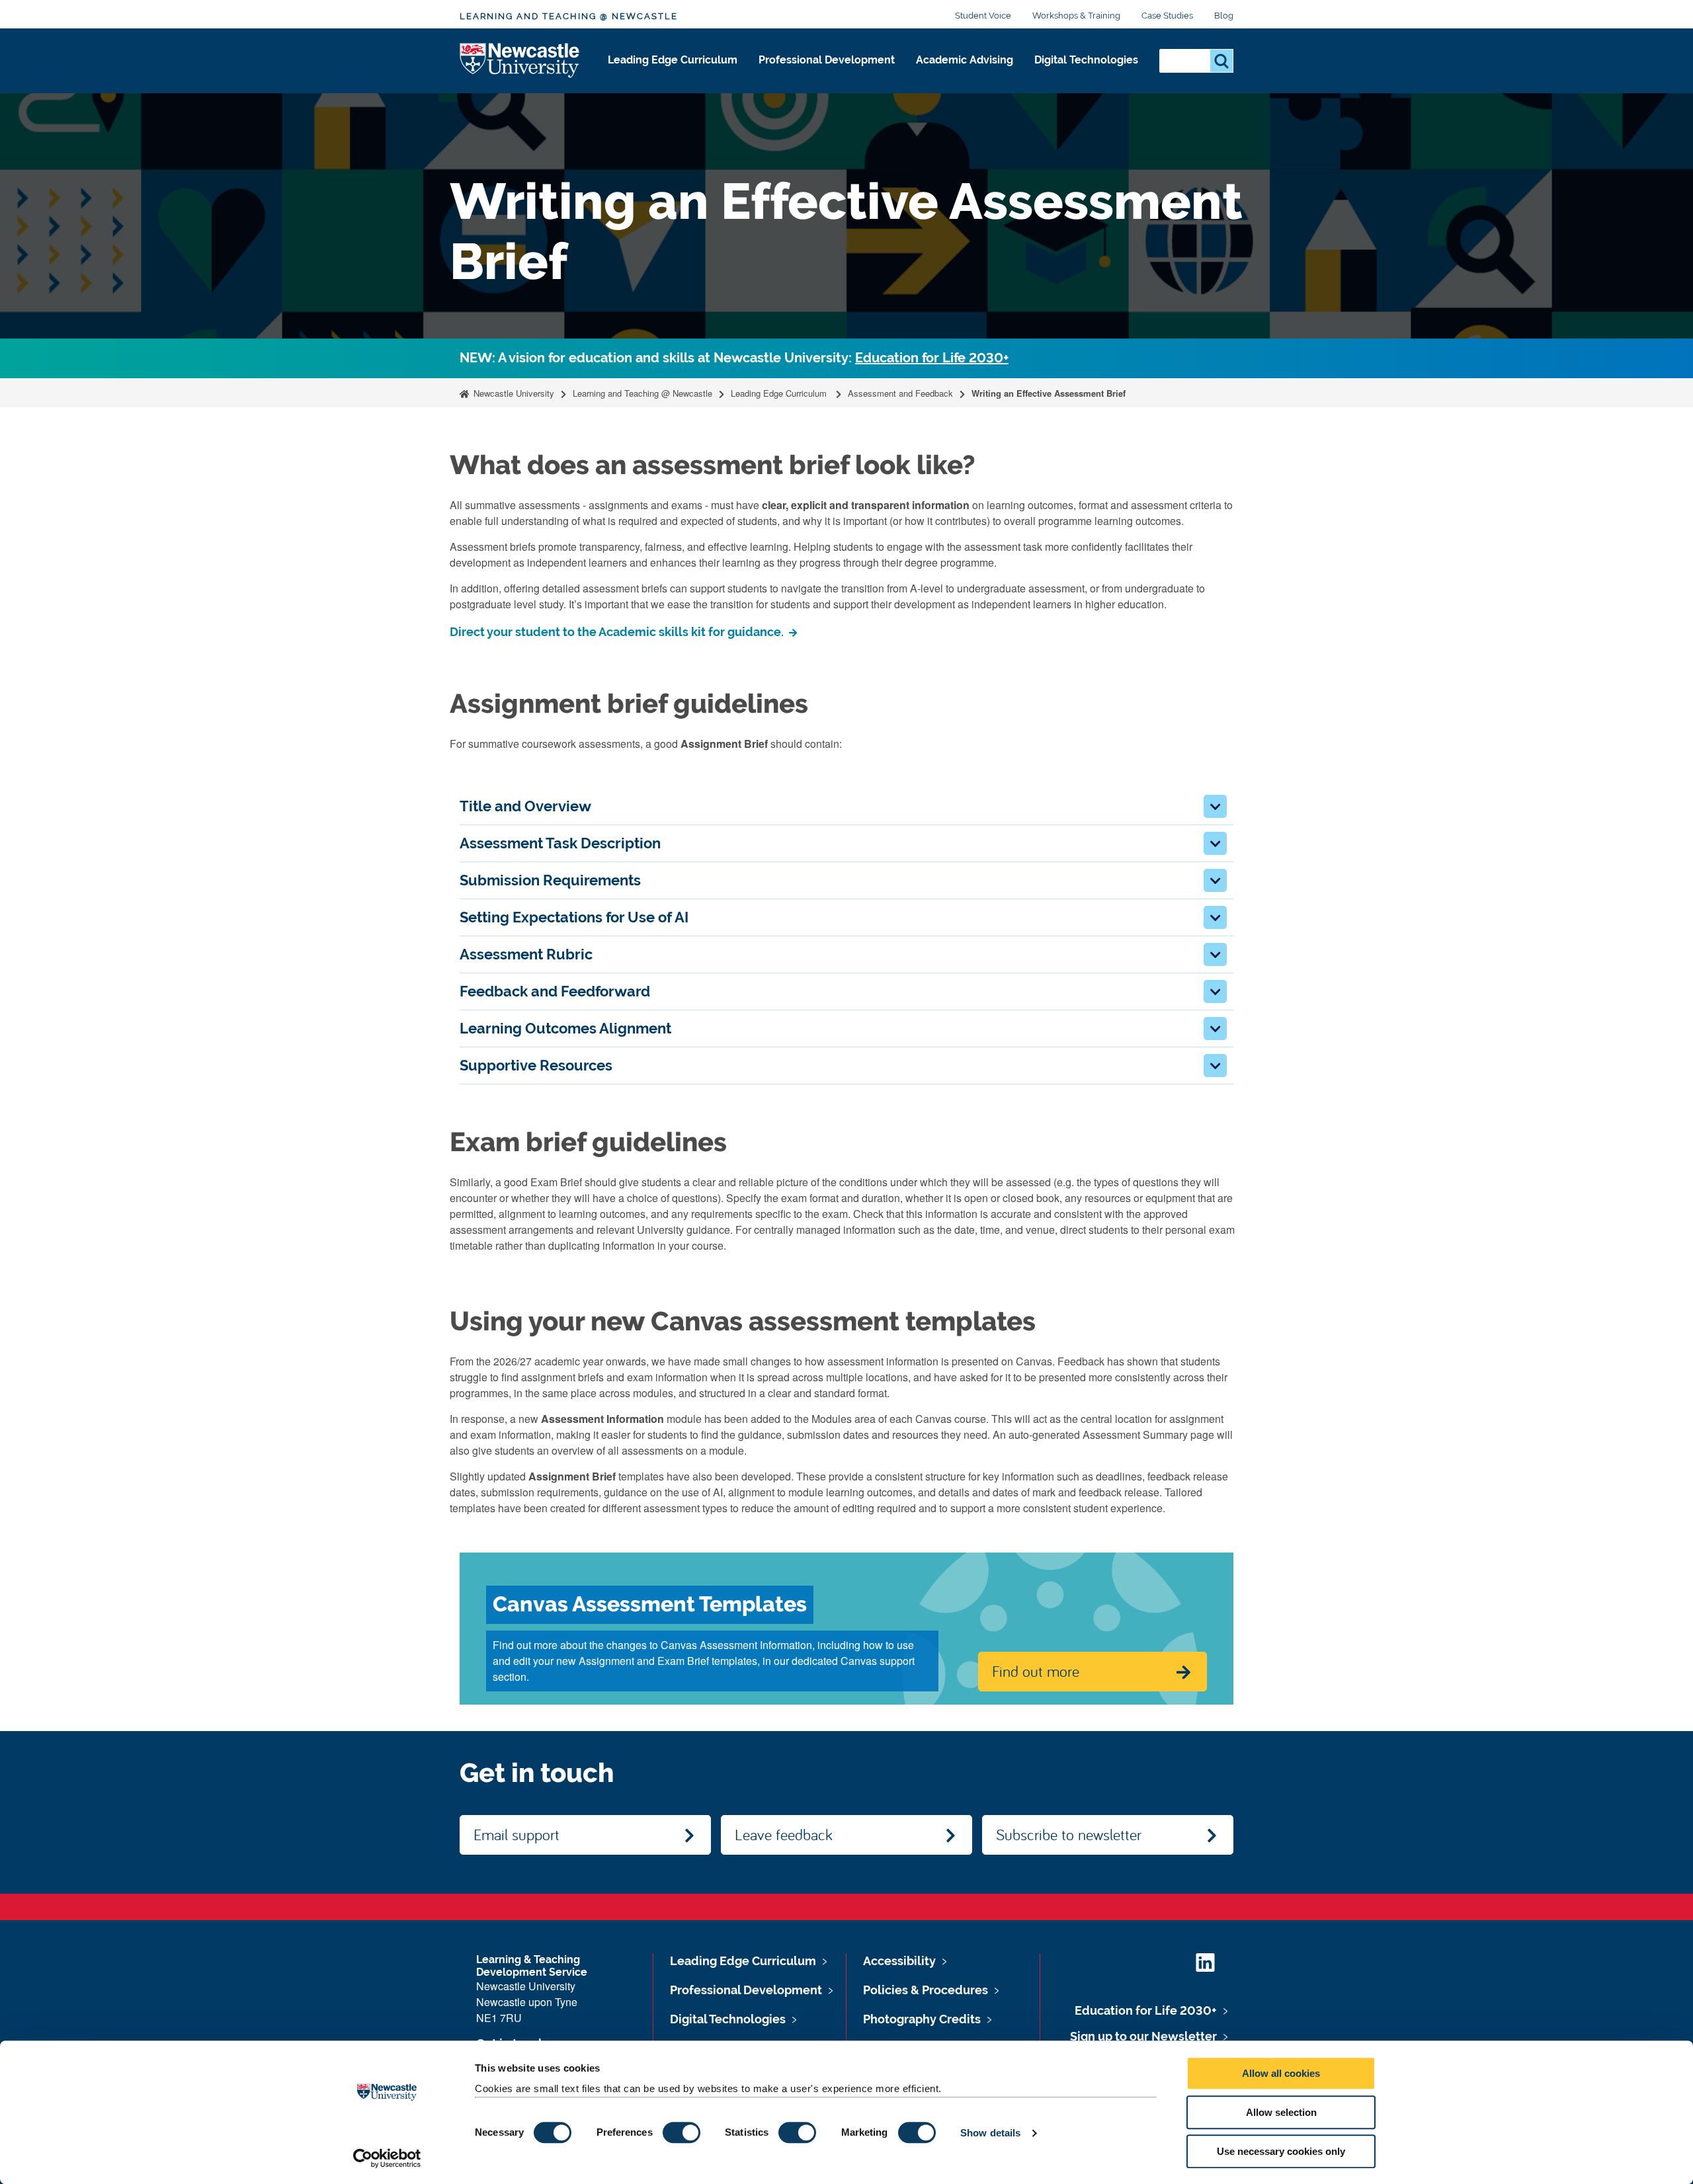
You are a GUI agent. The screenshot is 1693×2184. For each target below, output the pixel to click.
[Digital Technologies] (1086, 74)
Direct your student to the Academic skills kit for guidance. (618, 632)
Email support (516, 1834)
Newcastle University (513, 393)
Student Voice (983, 16)
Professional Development (827, 60)
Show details (990, 2133)
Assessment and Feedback (900, 393)
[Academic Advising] (965, 74)
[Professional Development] (827, 74)
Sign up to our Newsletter (1143, 2036)
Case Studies (1167, 16)
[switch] (681, 2132)
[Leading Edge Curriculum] (673, 74)
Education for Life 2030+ (932, 358)
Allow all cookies (1281, 2073)
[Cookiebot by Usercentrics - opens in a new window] (387, 2158)
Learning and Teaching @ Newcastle (569, 16)
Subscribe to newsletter (1069, 1834)
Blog (1224, 16)
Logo (520, 61)
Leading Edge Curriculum (673, 60)
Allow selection (1281, 2112)
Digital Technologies (1086, 60)
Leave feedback (784, 1834)
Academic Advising (965, 60)
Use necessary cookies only (1281, 2151)
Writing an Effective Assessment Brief (1049, 393)
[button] (1215, 806)
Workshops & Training (1076, 16)
